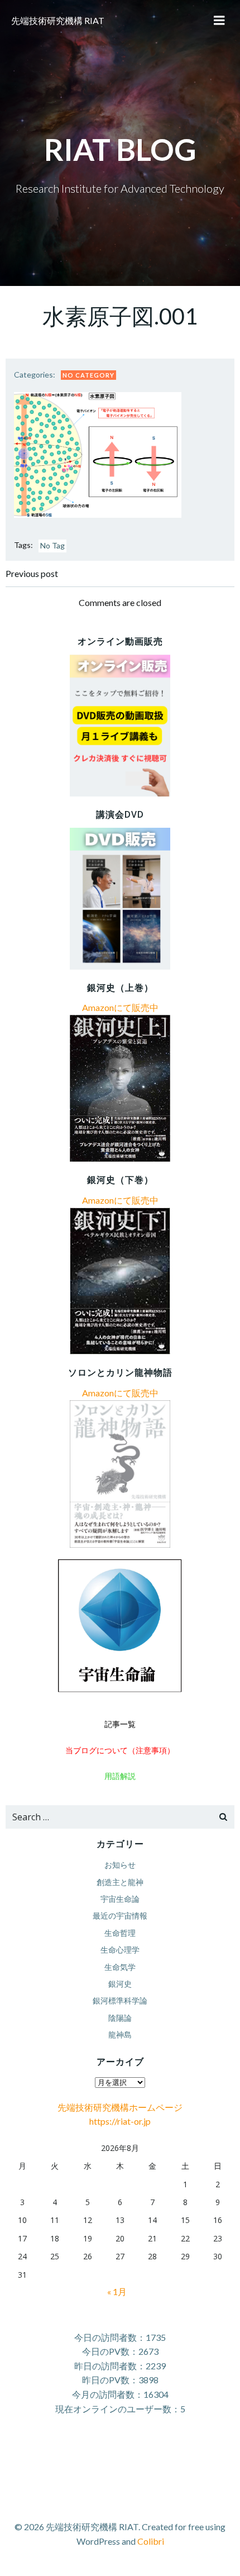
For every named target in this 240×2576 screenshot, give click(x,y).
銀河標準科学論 (120, 2000)
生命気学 (120, 1967)
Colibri (151, 2541)
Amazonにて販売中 (120, 1007)
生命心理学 (120, 1950)
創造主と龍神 (120, 1882)
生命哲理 (120, 1933)
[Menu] (219, 21)
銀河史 (120, 1984)
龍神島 (120, 2034)
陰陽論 (120, 2018)
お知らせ (120, 1865)
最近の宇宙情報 (120, 1916)
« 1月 (117, 2291)
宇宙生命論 (120, 1899)
